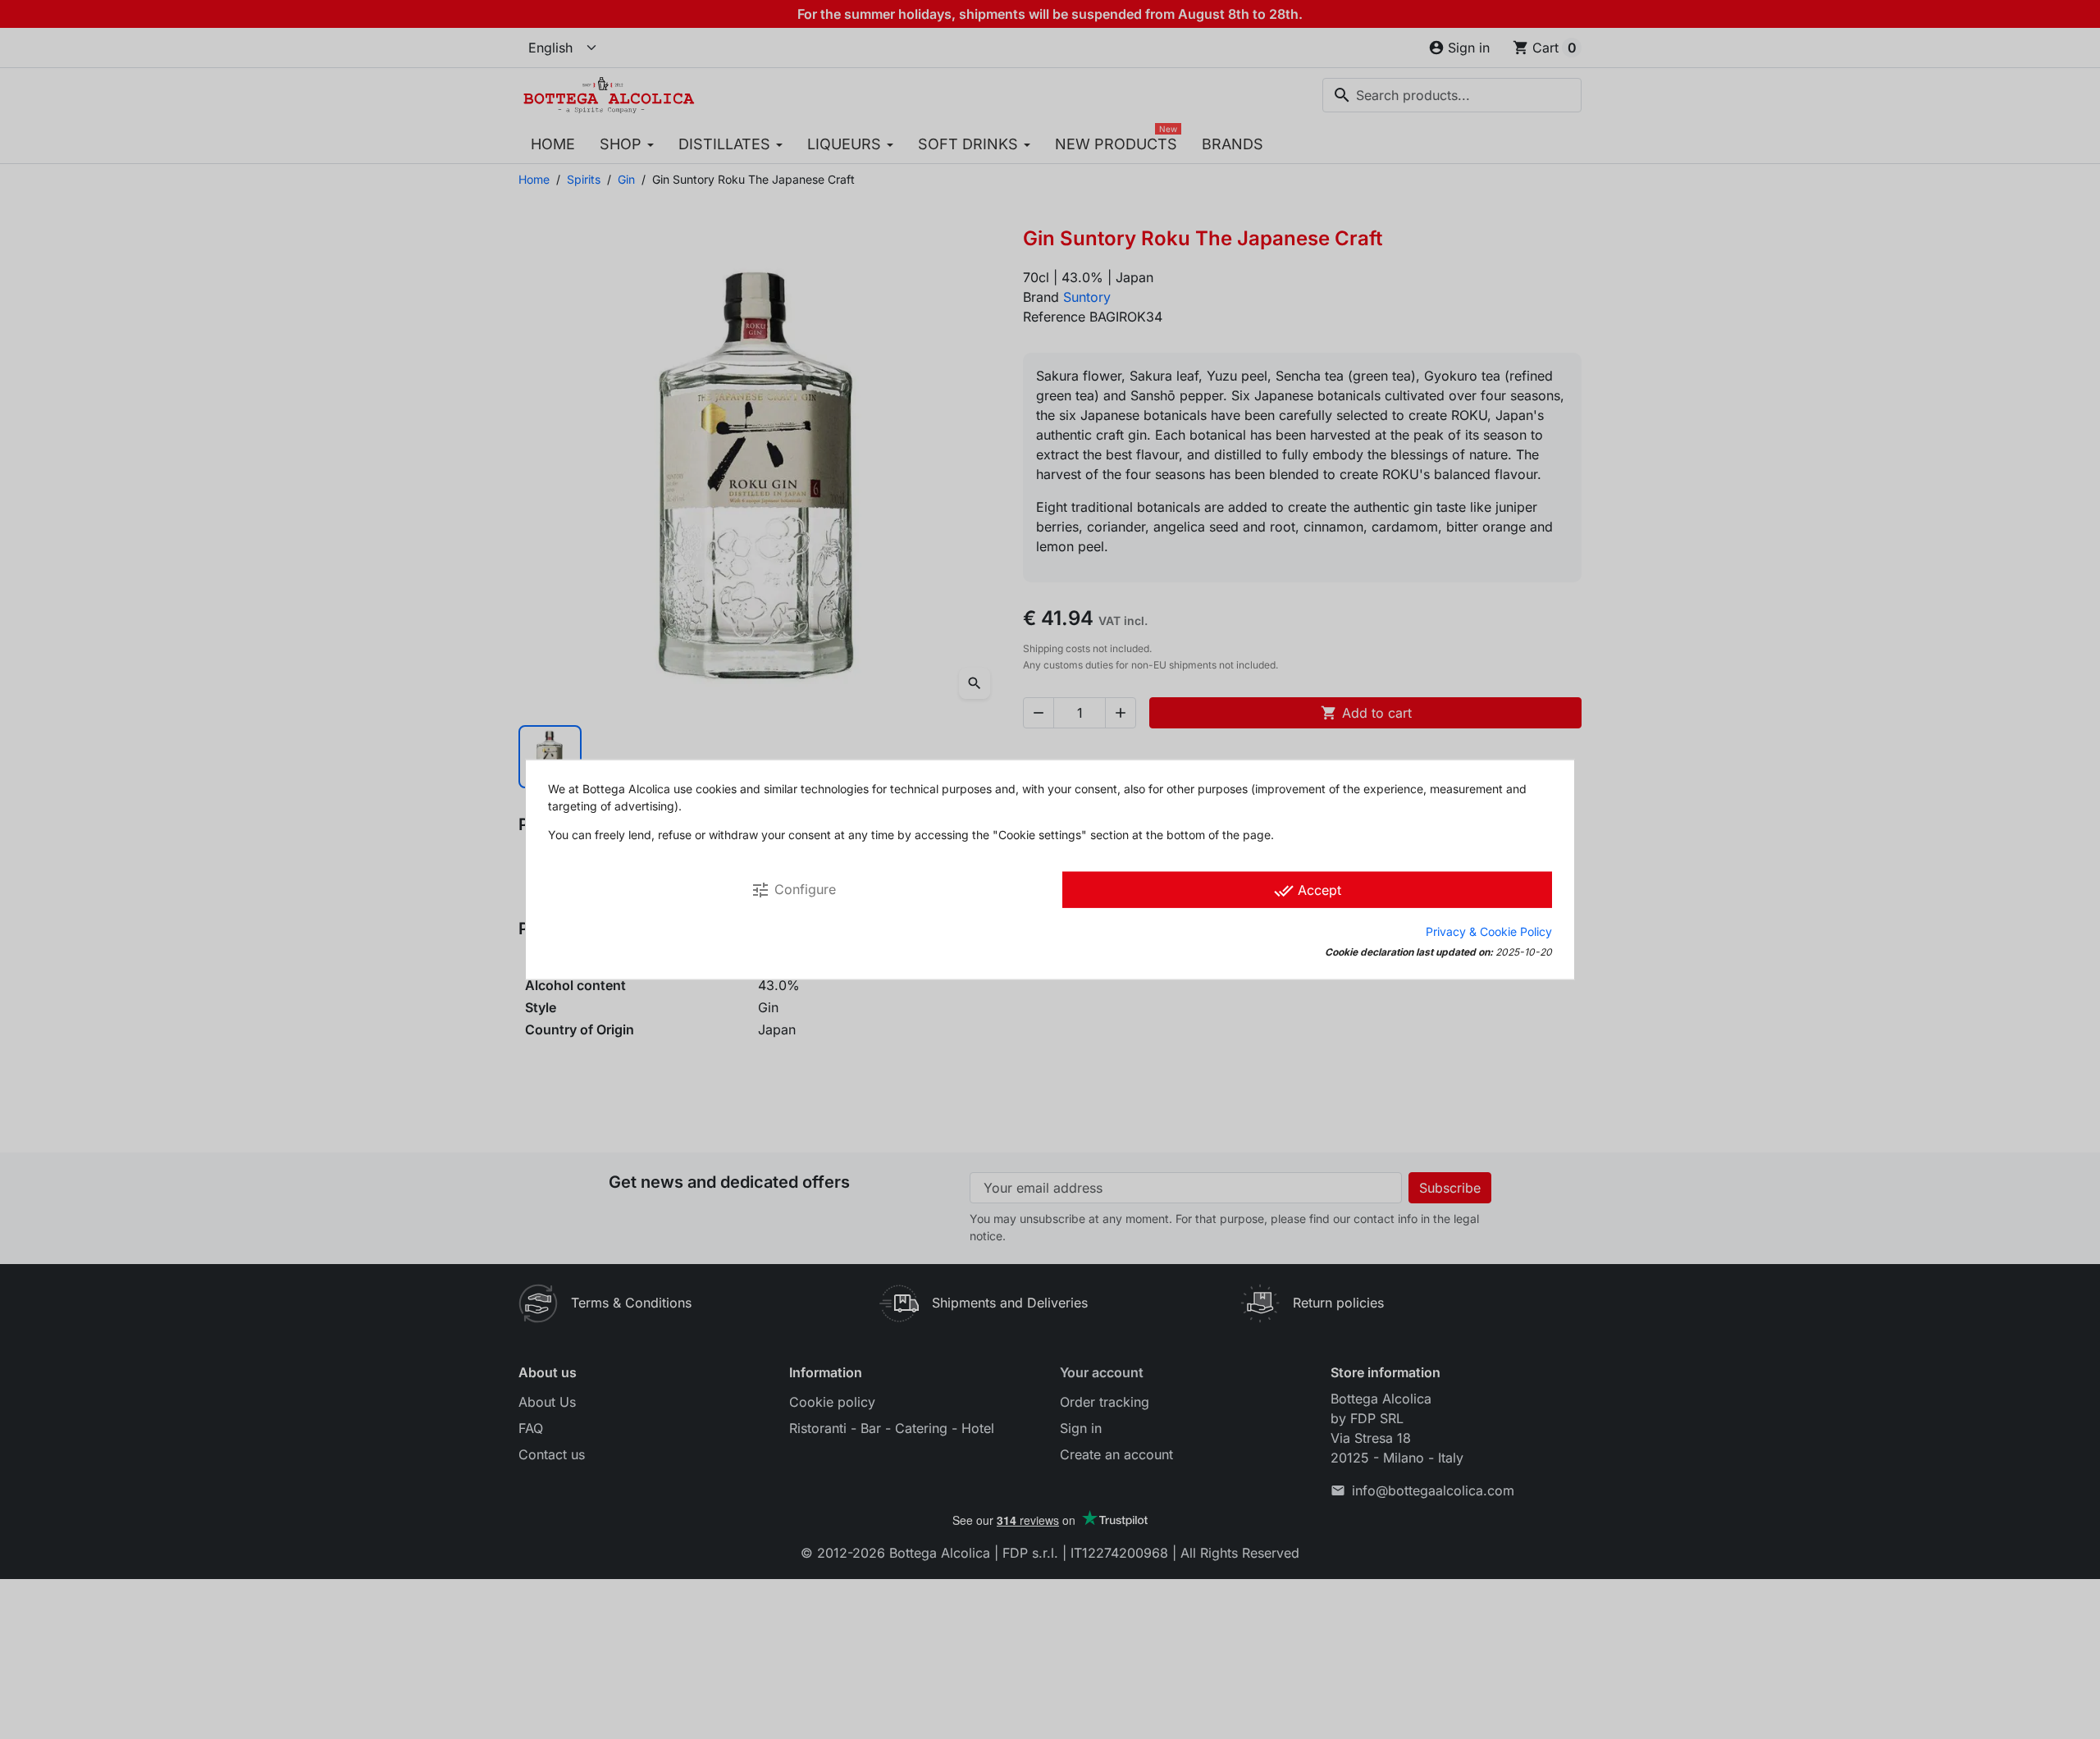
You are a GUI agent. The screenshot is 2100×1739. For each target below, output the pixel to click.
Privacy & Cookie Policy (1489, 931)
